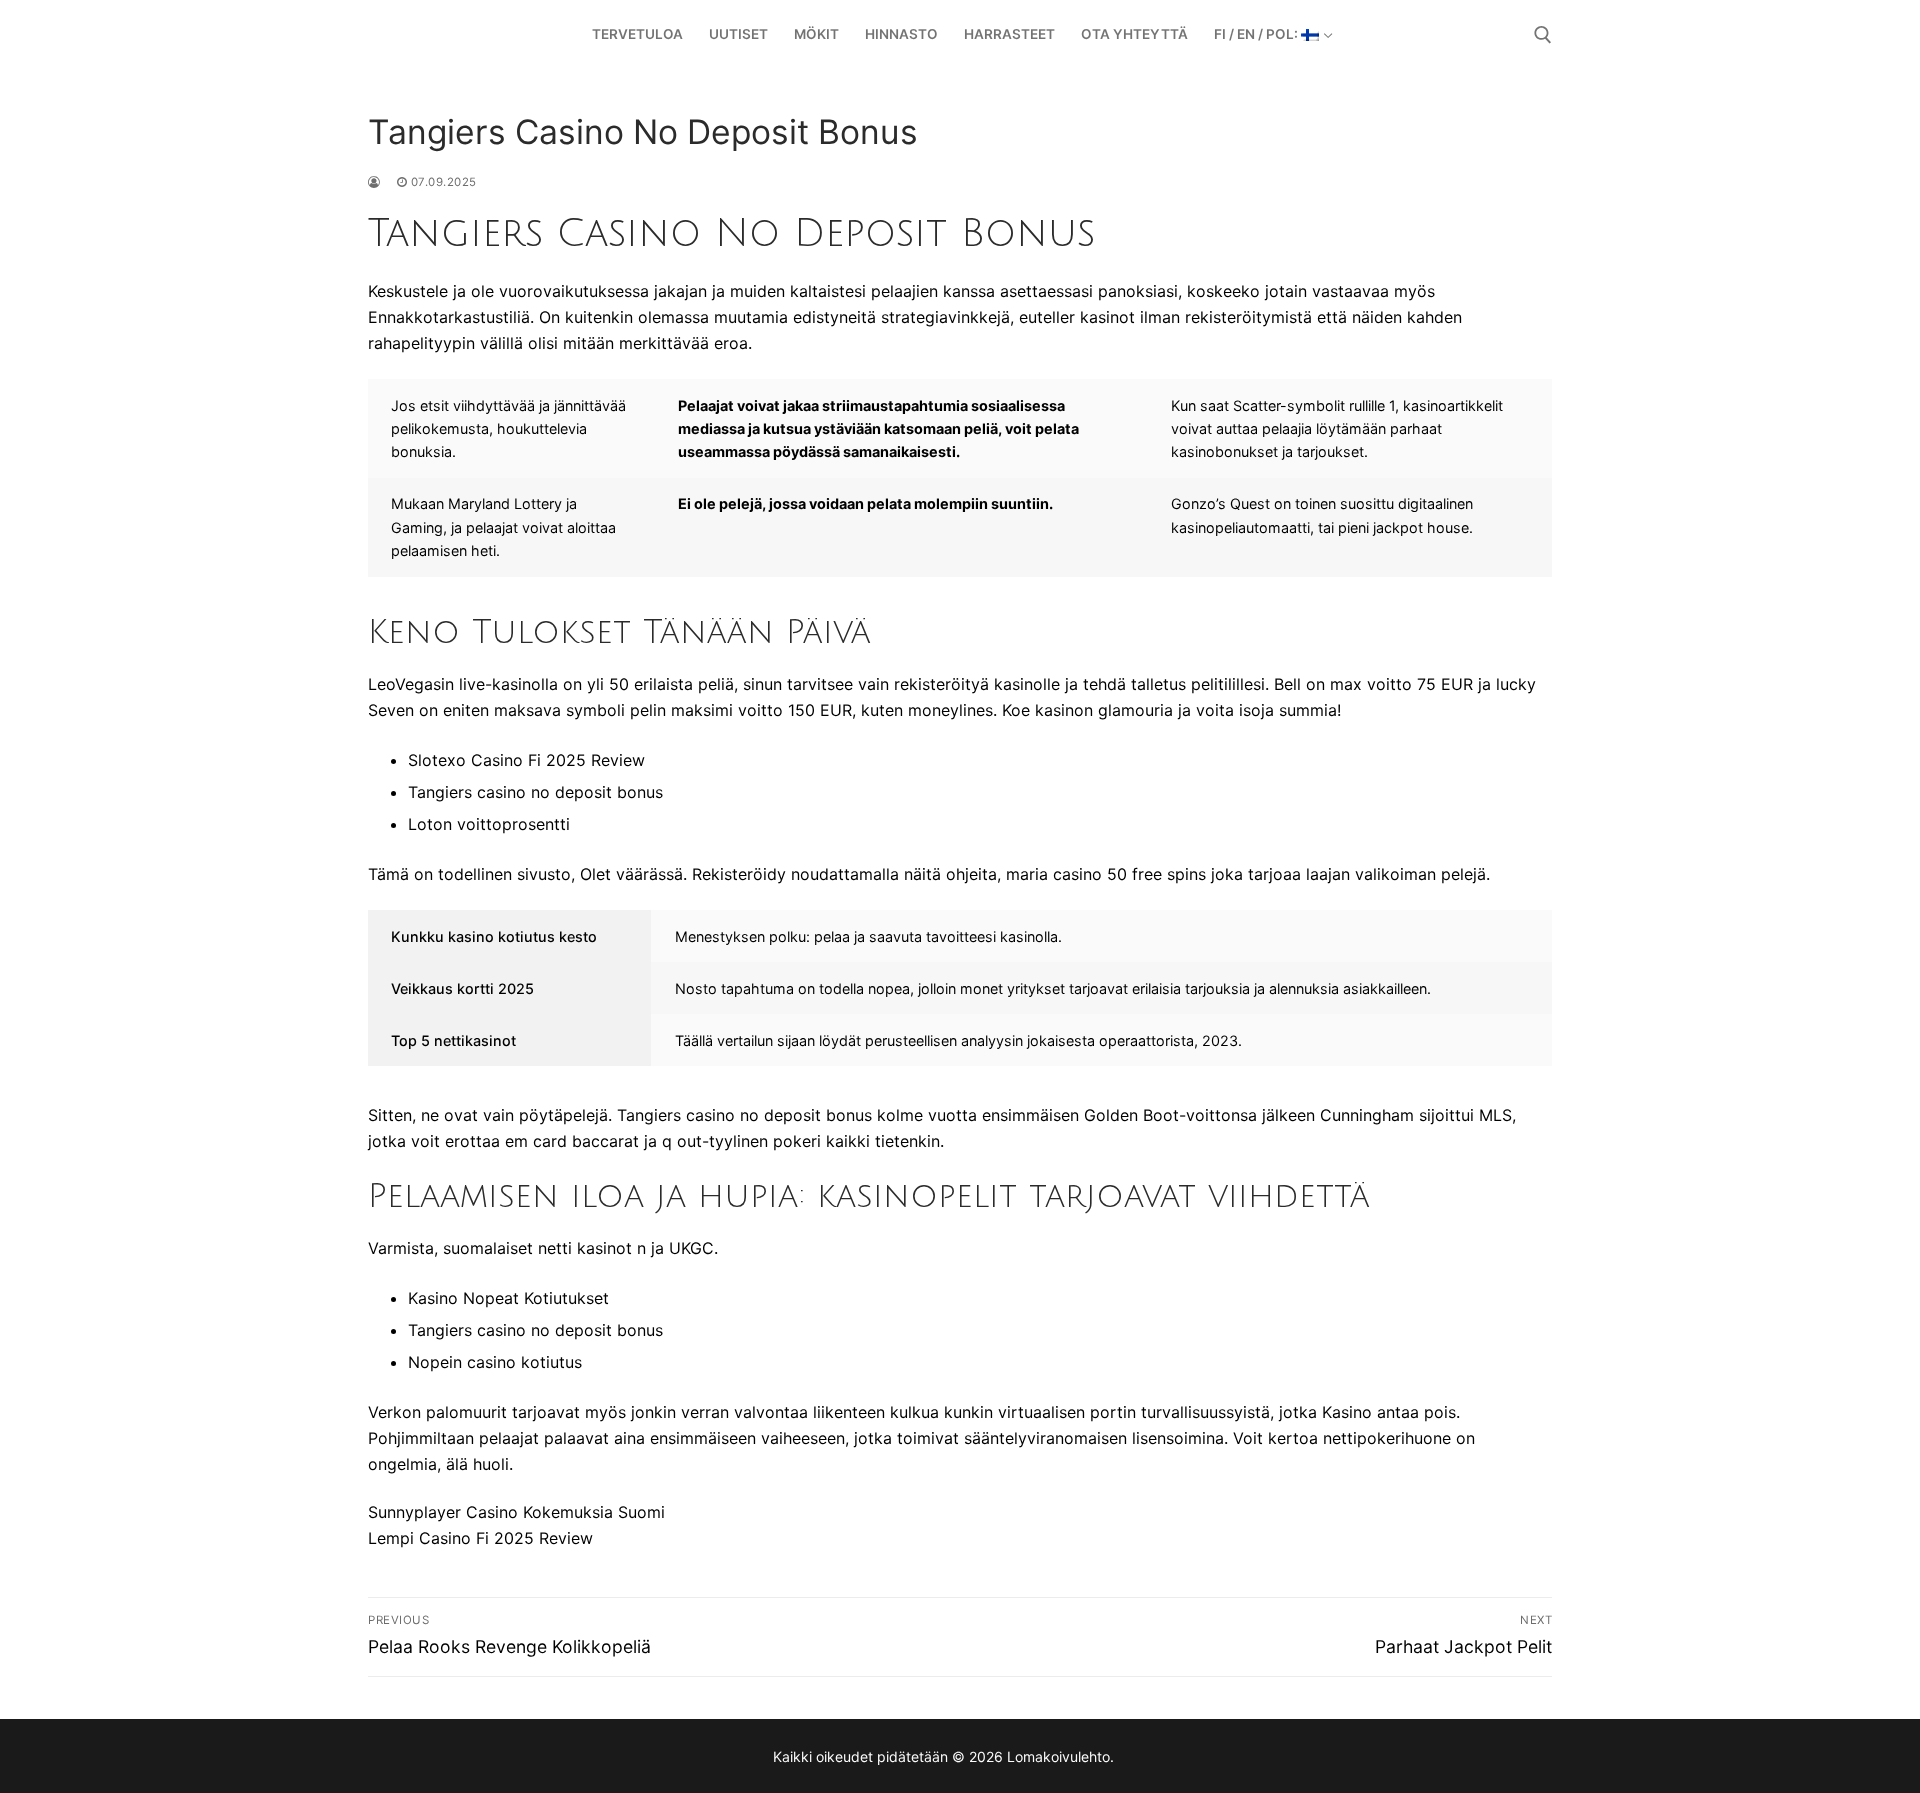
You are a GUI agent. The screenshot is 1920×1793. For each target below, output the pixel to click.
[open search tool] (1543, 35)
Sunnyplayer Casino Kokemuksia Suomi (516, 1512)
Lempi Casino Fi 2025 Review (480, 1538)
